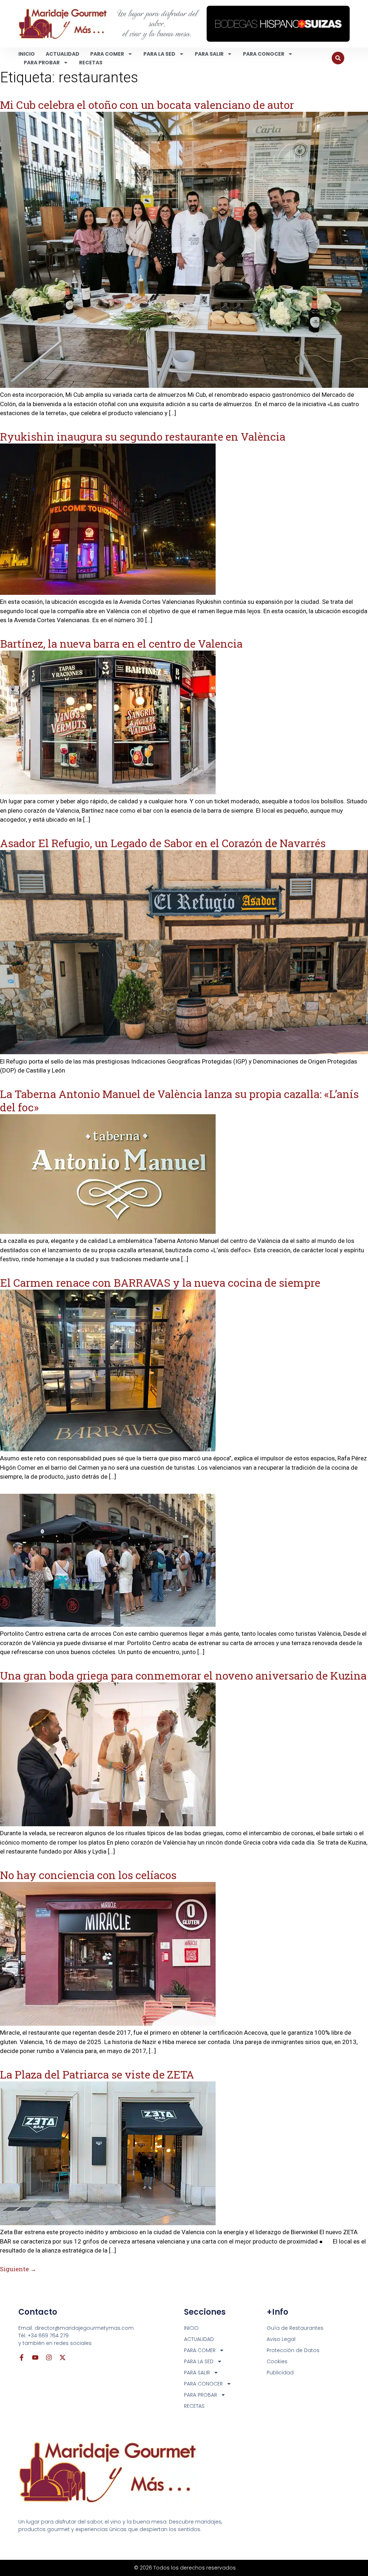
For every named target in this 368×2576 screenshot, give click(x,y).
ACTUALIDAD (63, 54)
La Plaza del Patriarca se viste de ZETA (97, 2074)
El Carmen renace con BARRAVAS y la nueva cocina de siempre (160, 1283)
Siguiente (18, 2269)
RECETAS (91, 63)
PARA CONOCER (264, 54)
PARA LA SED (159, 54)
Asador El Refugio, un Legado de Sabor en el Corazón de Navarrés (163, 843)
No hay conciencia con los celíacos (88, 1875)
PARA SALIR (209, 54)
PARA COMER (107, 54)
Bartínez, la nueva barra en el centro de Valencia (121, 644)
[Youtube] (35, 2357)
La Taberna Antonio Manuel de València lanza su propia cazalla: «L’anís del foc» (179, 1101)
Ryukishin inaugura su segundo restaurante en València (143, 437)
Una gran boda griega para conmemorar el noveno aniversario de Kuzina (183, 1675)
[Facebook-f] (22, 2357)
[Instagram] (49, 2357)
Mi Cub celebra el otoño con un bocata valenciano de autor (147, 105)
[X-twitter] (63, 2357)
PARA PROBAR (42, 63)
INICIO (27, 54)
